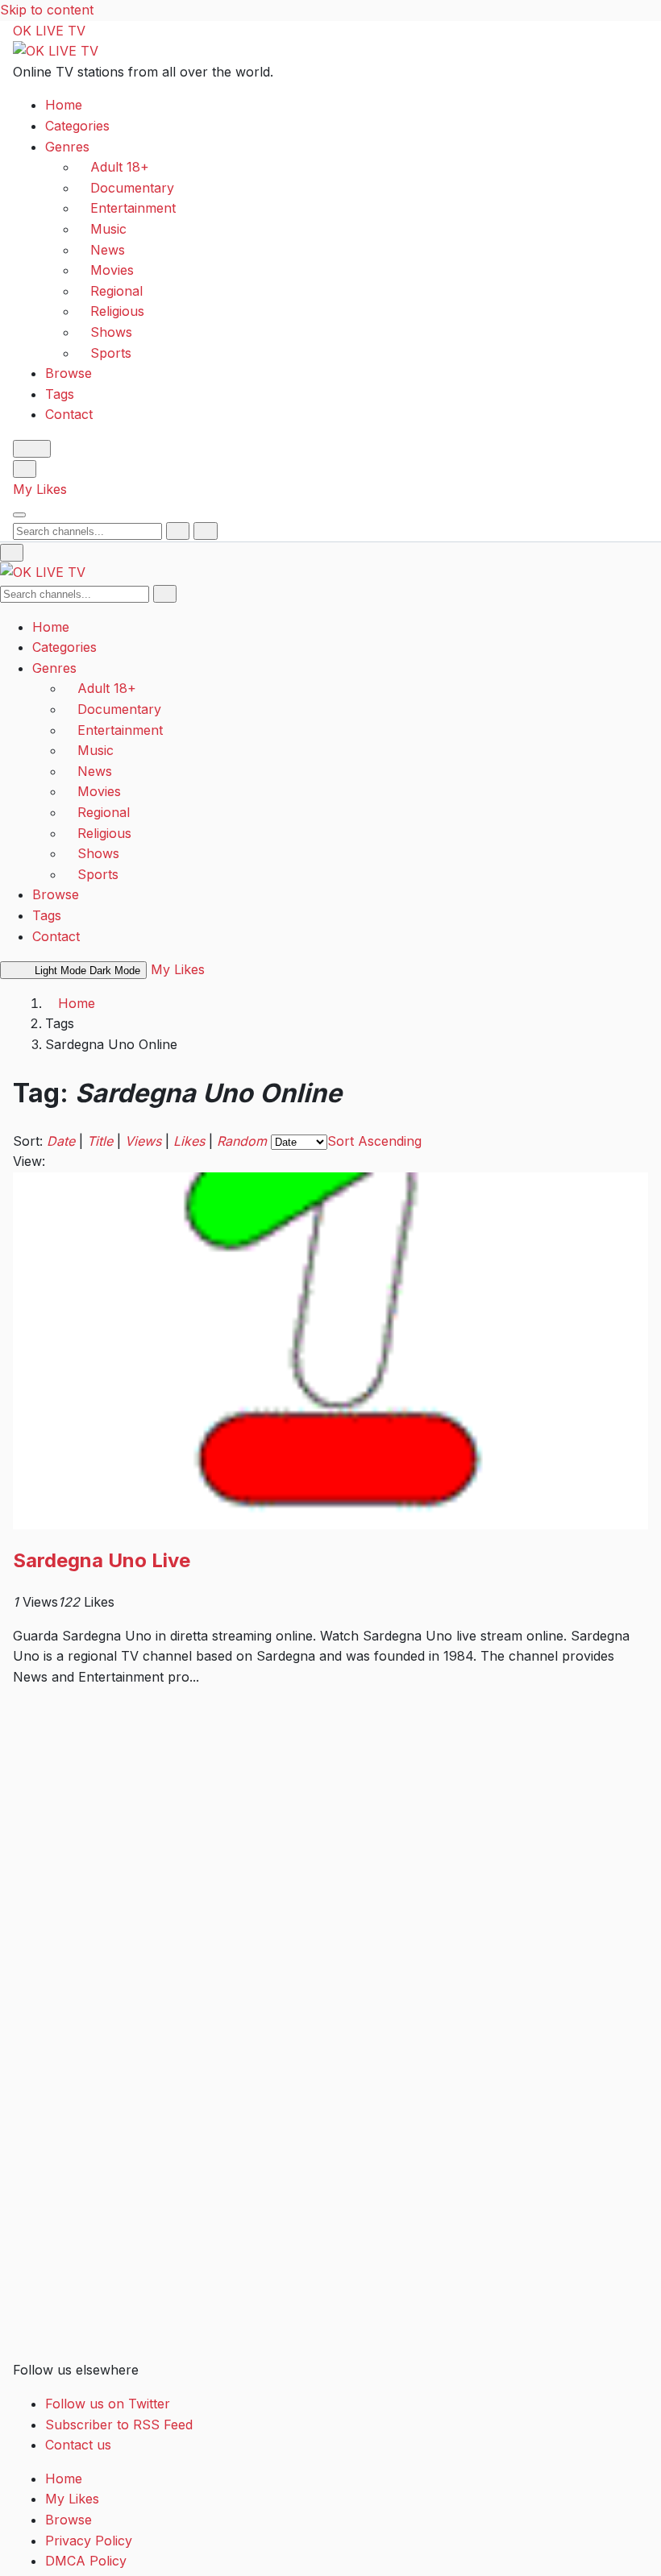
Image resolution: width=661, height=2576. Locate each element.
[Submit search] (178, 531)
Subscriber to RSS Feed (119, 2425)
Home (64, 105)
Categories (77, 126)
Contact (69, 414)
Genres (67, 147)
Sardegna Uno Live (102, 1560)
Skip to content (47, 10)
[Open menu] (19, 515)
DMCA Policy (86, 2561)
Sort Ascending (374, 1141)
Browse (69, 373)
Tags (60, 394)
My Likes (40, 489)
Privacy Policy (89, 2541)
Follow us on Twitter (108, 2404)
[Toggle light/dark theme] (32, 449)
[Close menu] (12, 553)
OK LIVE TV (49, 31)
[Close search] (205, 531)
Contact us (78, 2445)
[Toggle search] (25, 469)
